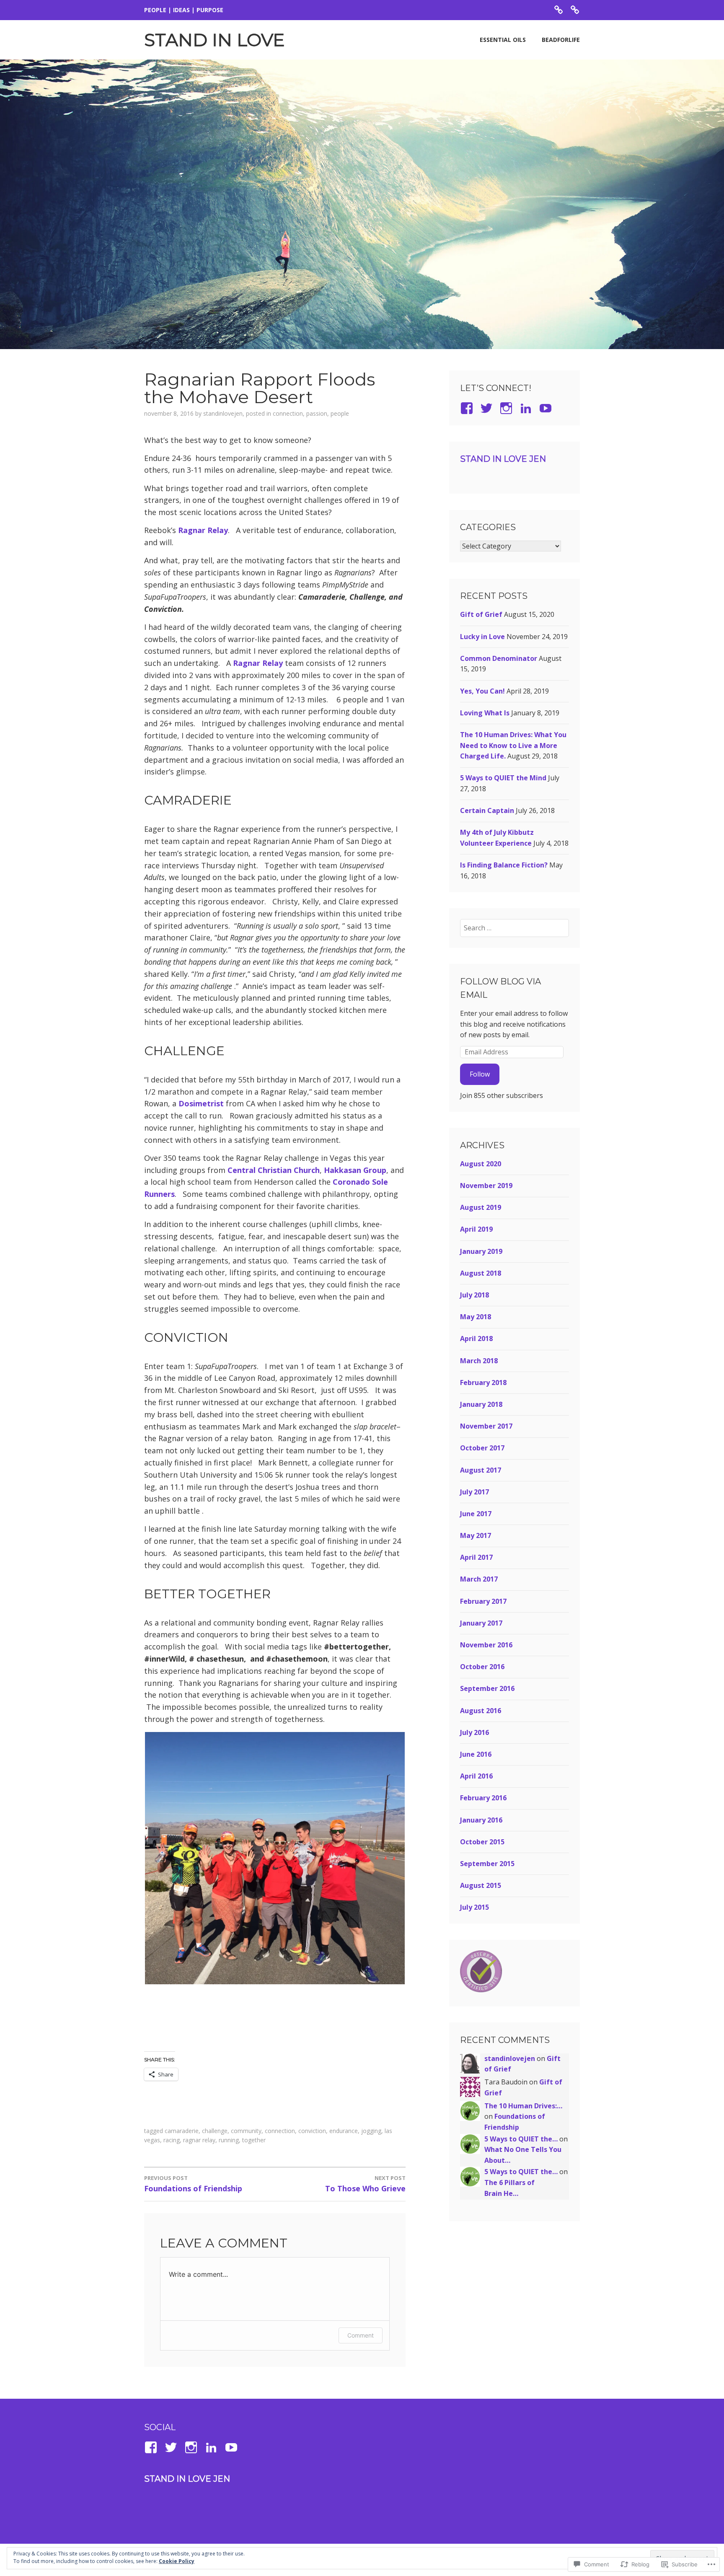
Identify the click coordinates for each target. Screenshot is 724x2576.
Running (229, 2140)
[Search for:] (515, 928)
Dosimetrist (201, 1103)
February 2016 (483, 1798)
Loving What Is (485, 713)
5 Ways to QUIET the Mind (503, 778)
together (254, 2140)
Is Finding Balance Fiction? (504, 865)
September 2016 (487, 1688)
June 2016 (476, 1754)
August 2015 (481, 1885)
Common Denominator (499, 658)
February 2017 (483, 1601)
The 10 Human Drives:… (523, 2106)
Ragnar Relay (203, 530)
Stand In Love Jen (503, 459)
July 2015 (474, 1907)
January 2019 (481, 1251)
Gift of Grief (481, 614)
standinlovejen (223, 413)
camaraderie (182, 2131)
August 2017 (481, 1470)
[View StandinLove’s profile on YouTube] (547, 408)
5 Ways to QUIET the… (521, 2139)
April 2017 (476, 1557)
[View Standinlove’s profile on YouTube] (233, 2447)
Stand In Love (215, 40)
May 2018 (476, 1317)
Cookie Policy (177, 2561)
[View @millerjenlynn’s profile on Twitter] (172, 2447)
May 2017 (476, 1535)
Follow (480, 1074)
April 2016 (476, 1776)
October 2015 (482, 1842)
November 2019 (486, 1186)
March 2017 (479, 1579)
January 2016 (481, 1820)
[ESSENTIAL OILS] (559, 9)
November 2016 (486, 1645)
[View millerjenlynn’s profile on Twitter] (488, 408)
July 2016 (474, 1732)
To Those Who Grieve (365, 2184)
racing (172, 2140)
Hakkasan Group (355, 1170)
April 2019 (476, 1229)
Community (246, 2131)
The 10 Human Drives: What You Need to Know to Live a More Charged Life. (513, 745)
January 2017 (481, 1623)
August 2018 (481, 1273)
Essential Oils (503, 40)
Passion (317, 413)
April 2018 (476, 1338)
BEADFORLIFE (561, 40)
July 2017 (474, 1492)
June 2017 (476, 1514)
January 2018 (481, 1404)
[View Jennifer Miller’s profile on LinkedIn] (527, 408)
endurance (344, 2131)
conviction (312, 2131)
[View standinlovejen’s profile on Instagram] (508, 408)
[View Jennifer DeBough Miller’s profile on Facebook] (468, 408)
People (340, 413)
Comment (361, 2335)
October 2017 (482, 1448)
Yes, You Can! (482, 691)
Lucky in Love (482, 637)
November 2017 (486, 1426)
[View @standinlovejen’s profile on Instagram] (193, 2447)
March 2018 (479, 1361)
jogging (371, 2131)
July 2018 (474, 1295)
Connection (288, 413)
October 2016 (482, 1667)
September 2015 (487, 1864)
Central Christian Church (274, 1170)
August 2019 (481, 1207)
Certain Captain (487, 810)
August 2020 (481, 1164)
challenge (215, 2131)
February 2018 (483, 1382)
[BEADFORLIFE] (575, 9)
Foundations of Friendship (193, 2184)
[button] (275, 1858)
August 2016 (481, 1711)
